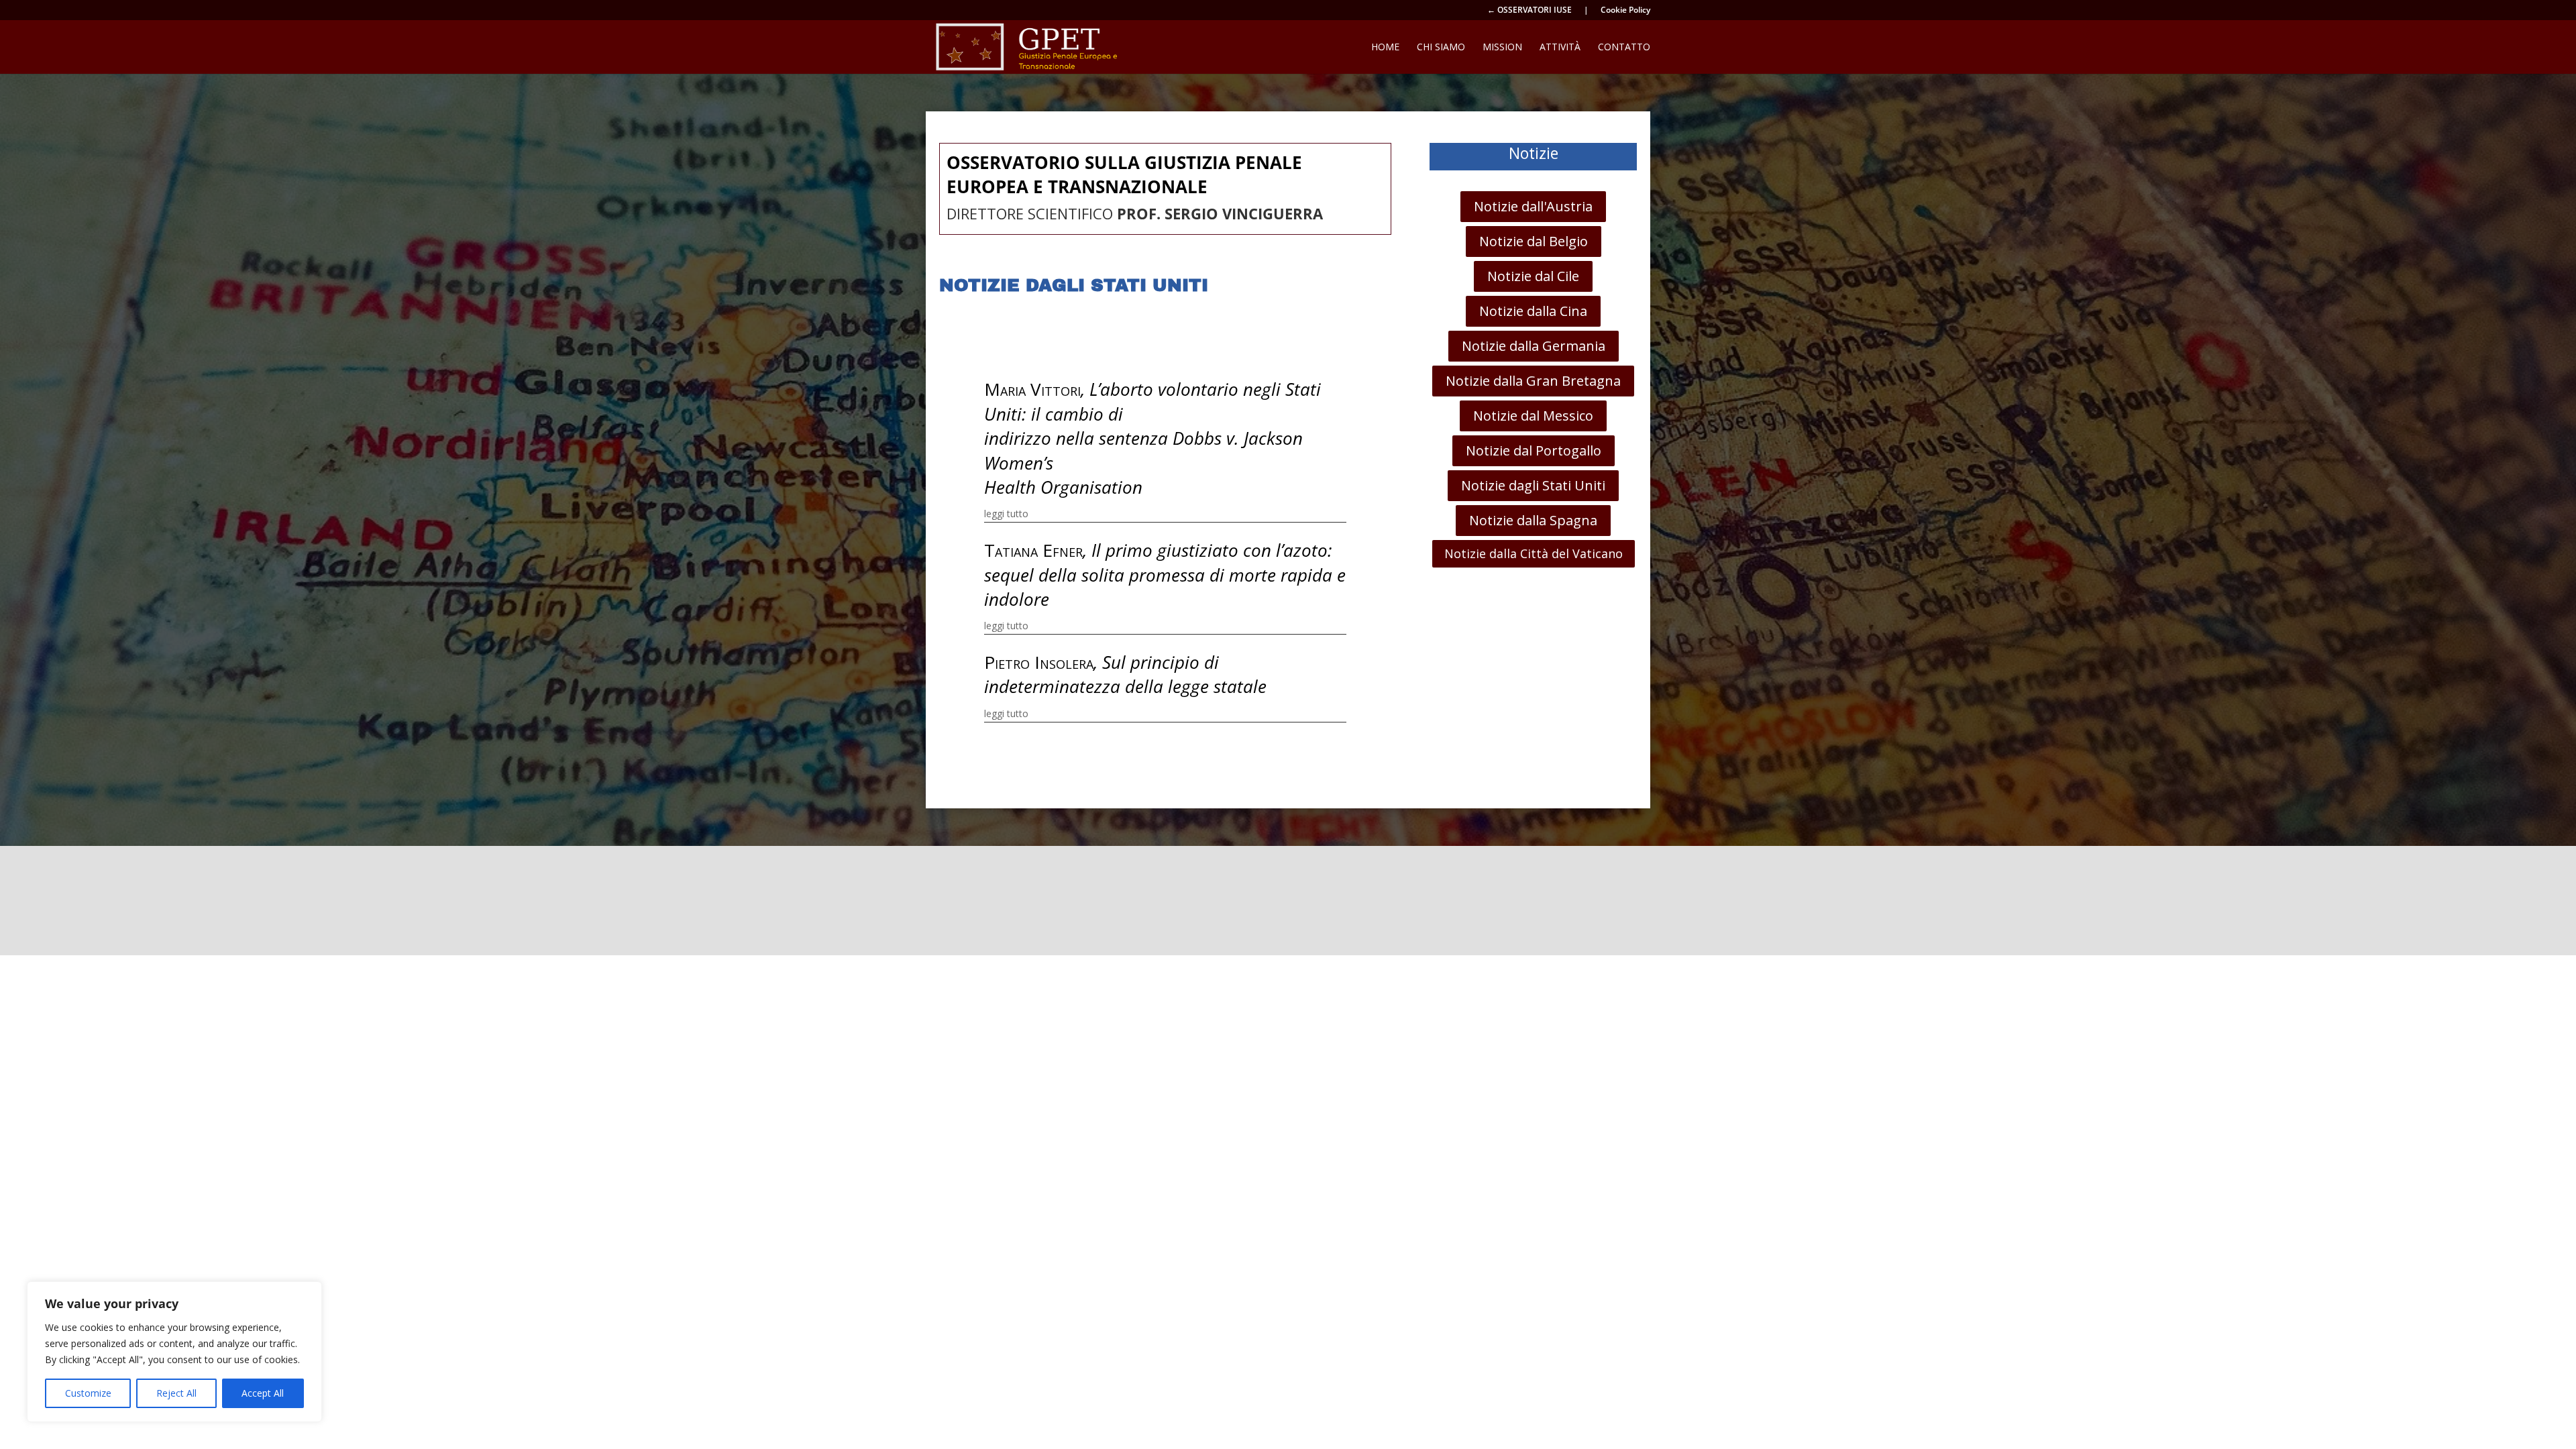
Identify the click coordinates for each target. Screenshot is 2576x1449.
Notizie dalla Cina (1533, 311)
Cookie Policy (1625, 11)
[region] (174, 1352)
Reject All (176, 1393)
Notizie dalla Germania (1534, 346)
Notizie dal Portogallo (1534, 450)
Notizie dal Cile (1533, 276)
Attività (1560, 48)
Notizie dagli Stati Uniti (1533, 485)
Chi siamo (1441, 48)
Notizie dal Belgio (1534, 241)
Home (1385, 48)
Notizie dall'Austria (1533, 206)
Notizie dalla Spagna (1533, 520)
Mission (1502, 48)
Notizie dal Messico (1533, 416)
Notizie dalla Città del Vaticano (1534, 553)
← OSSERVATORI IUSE (1529, 11)
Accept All (263, 1393)
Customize (88, 1393)
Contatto (1624, 48)
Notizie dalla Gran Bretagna (1533, 381)
